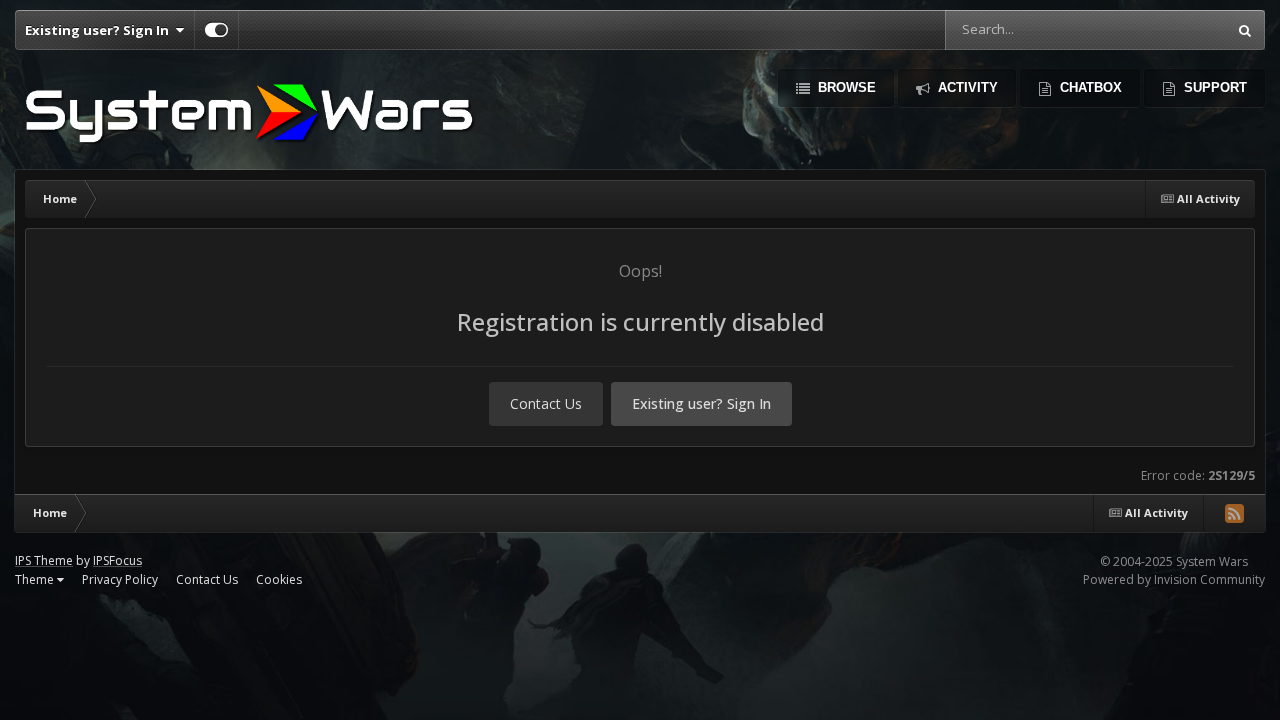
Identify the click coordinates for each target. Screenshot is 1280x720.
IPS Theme (44, 560)
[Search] (1245, 30)
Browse (845, 87)
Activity (966, 87)
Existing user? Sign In (100, 30)
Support (1213, 87)
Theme (36, 579)
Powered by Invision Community (1174, 579)
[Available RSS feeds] (1234, 513)
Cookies (279, 579)
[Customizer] (216, 30)
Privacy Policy (120, 579)
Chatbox (1089, 87)
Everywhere (1165, 29)
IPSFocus (117, 560)
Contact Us (546, 403)
